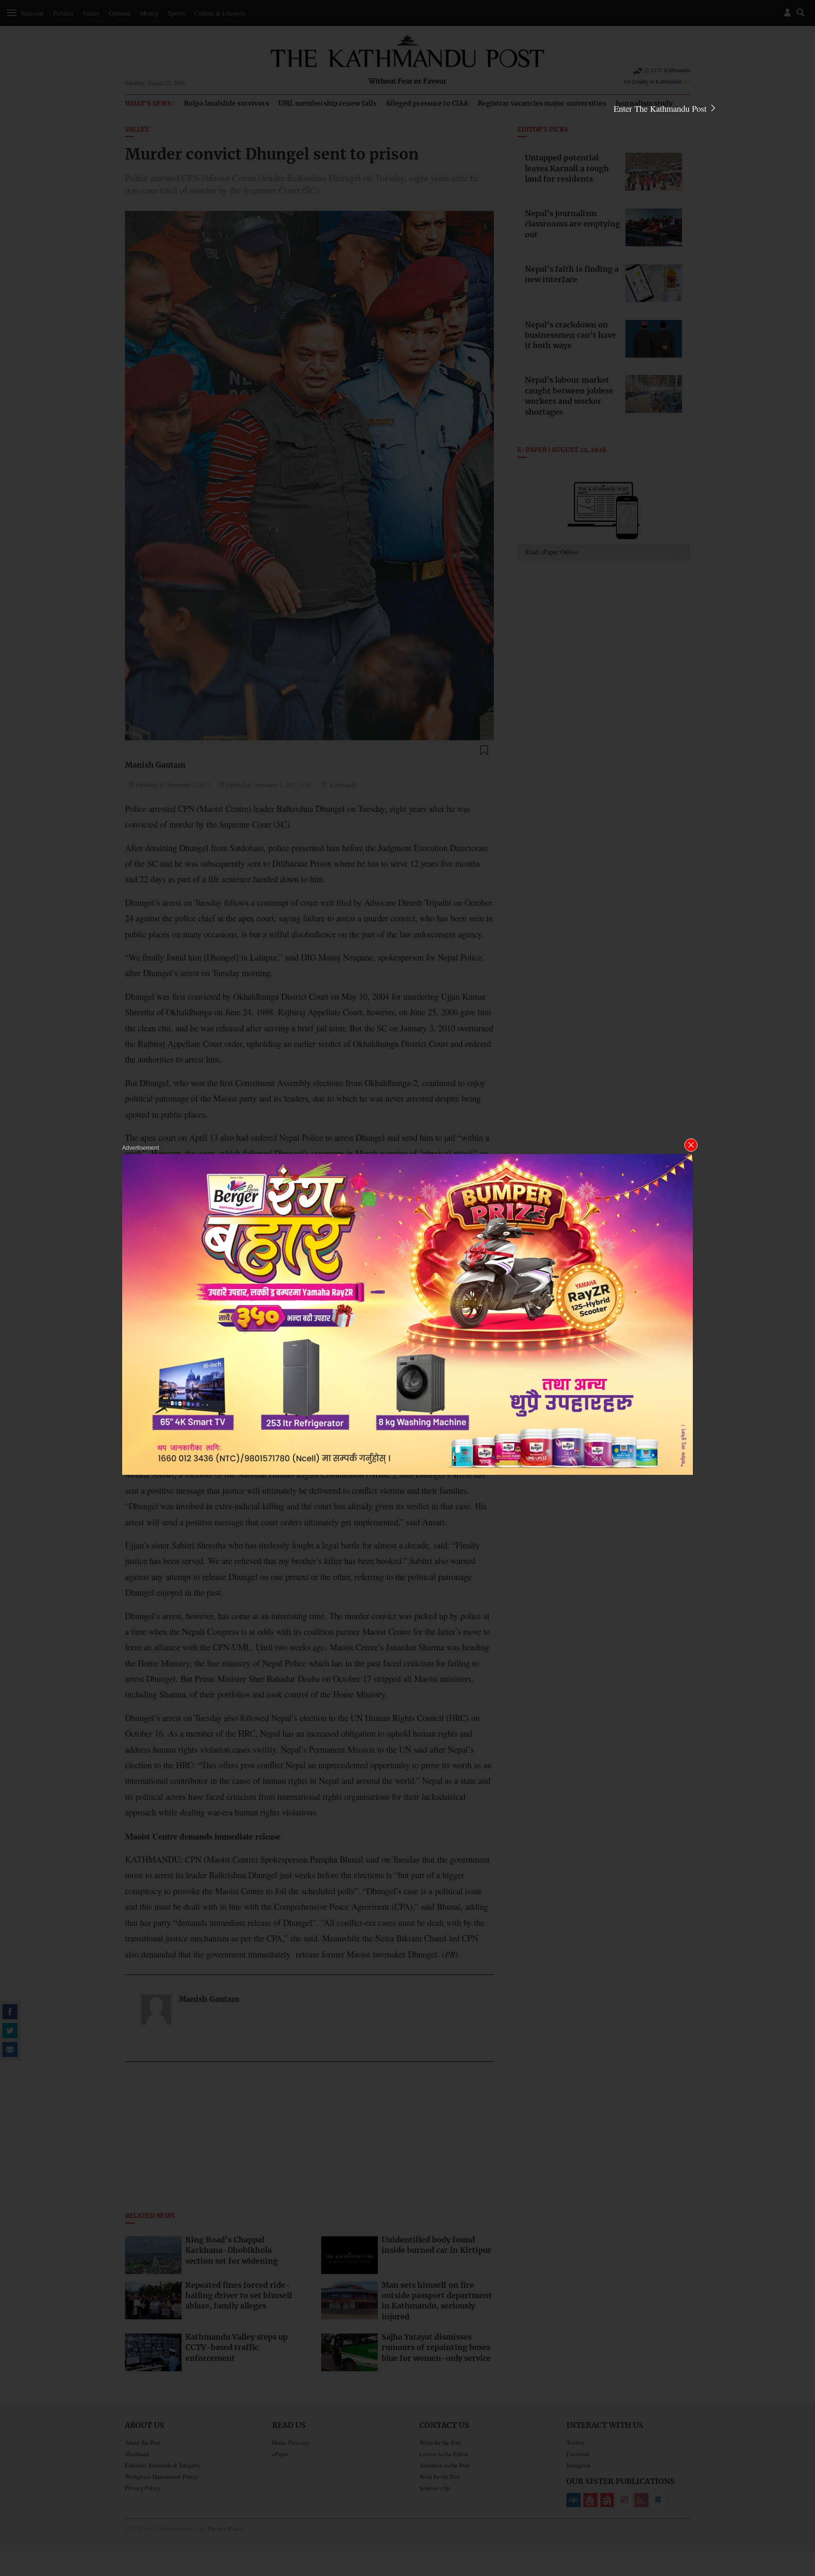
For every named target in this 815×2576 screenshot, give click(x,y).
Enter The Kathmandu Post (661, 109)
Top (797, 2503)
